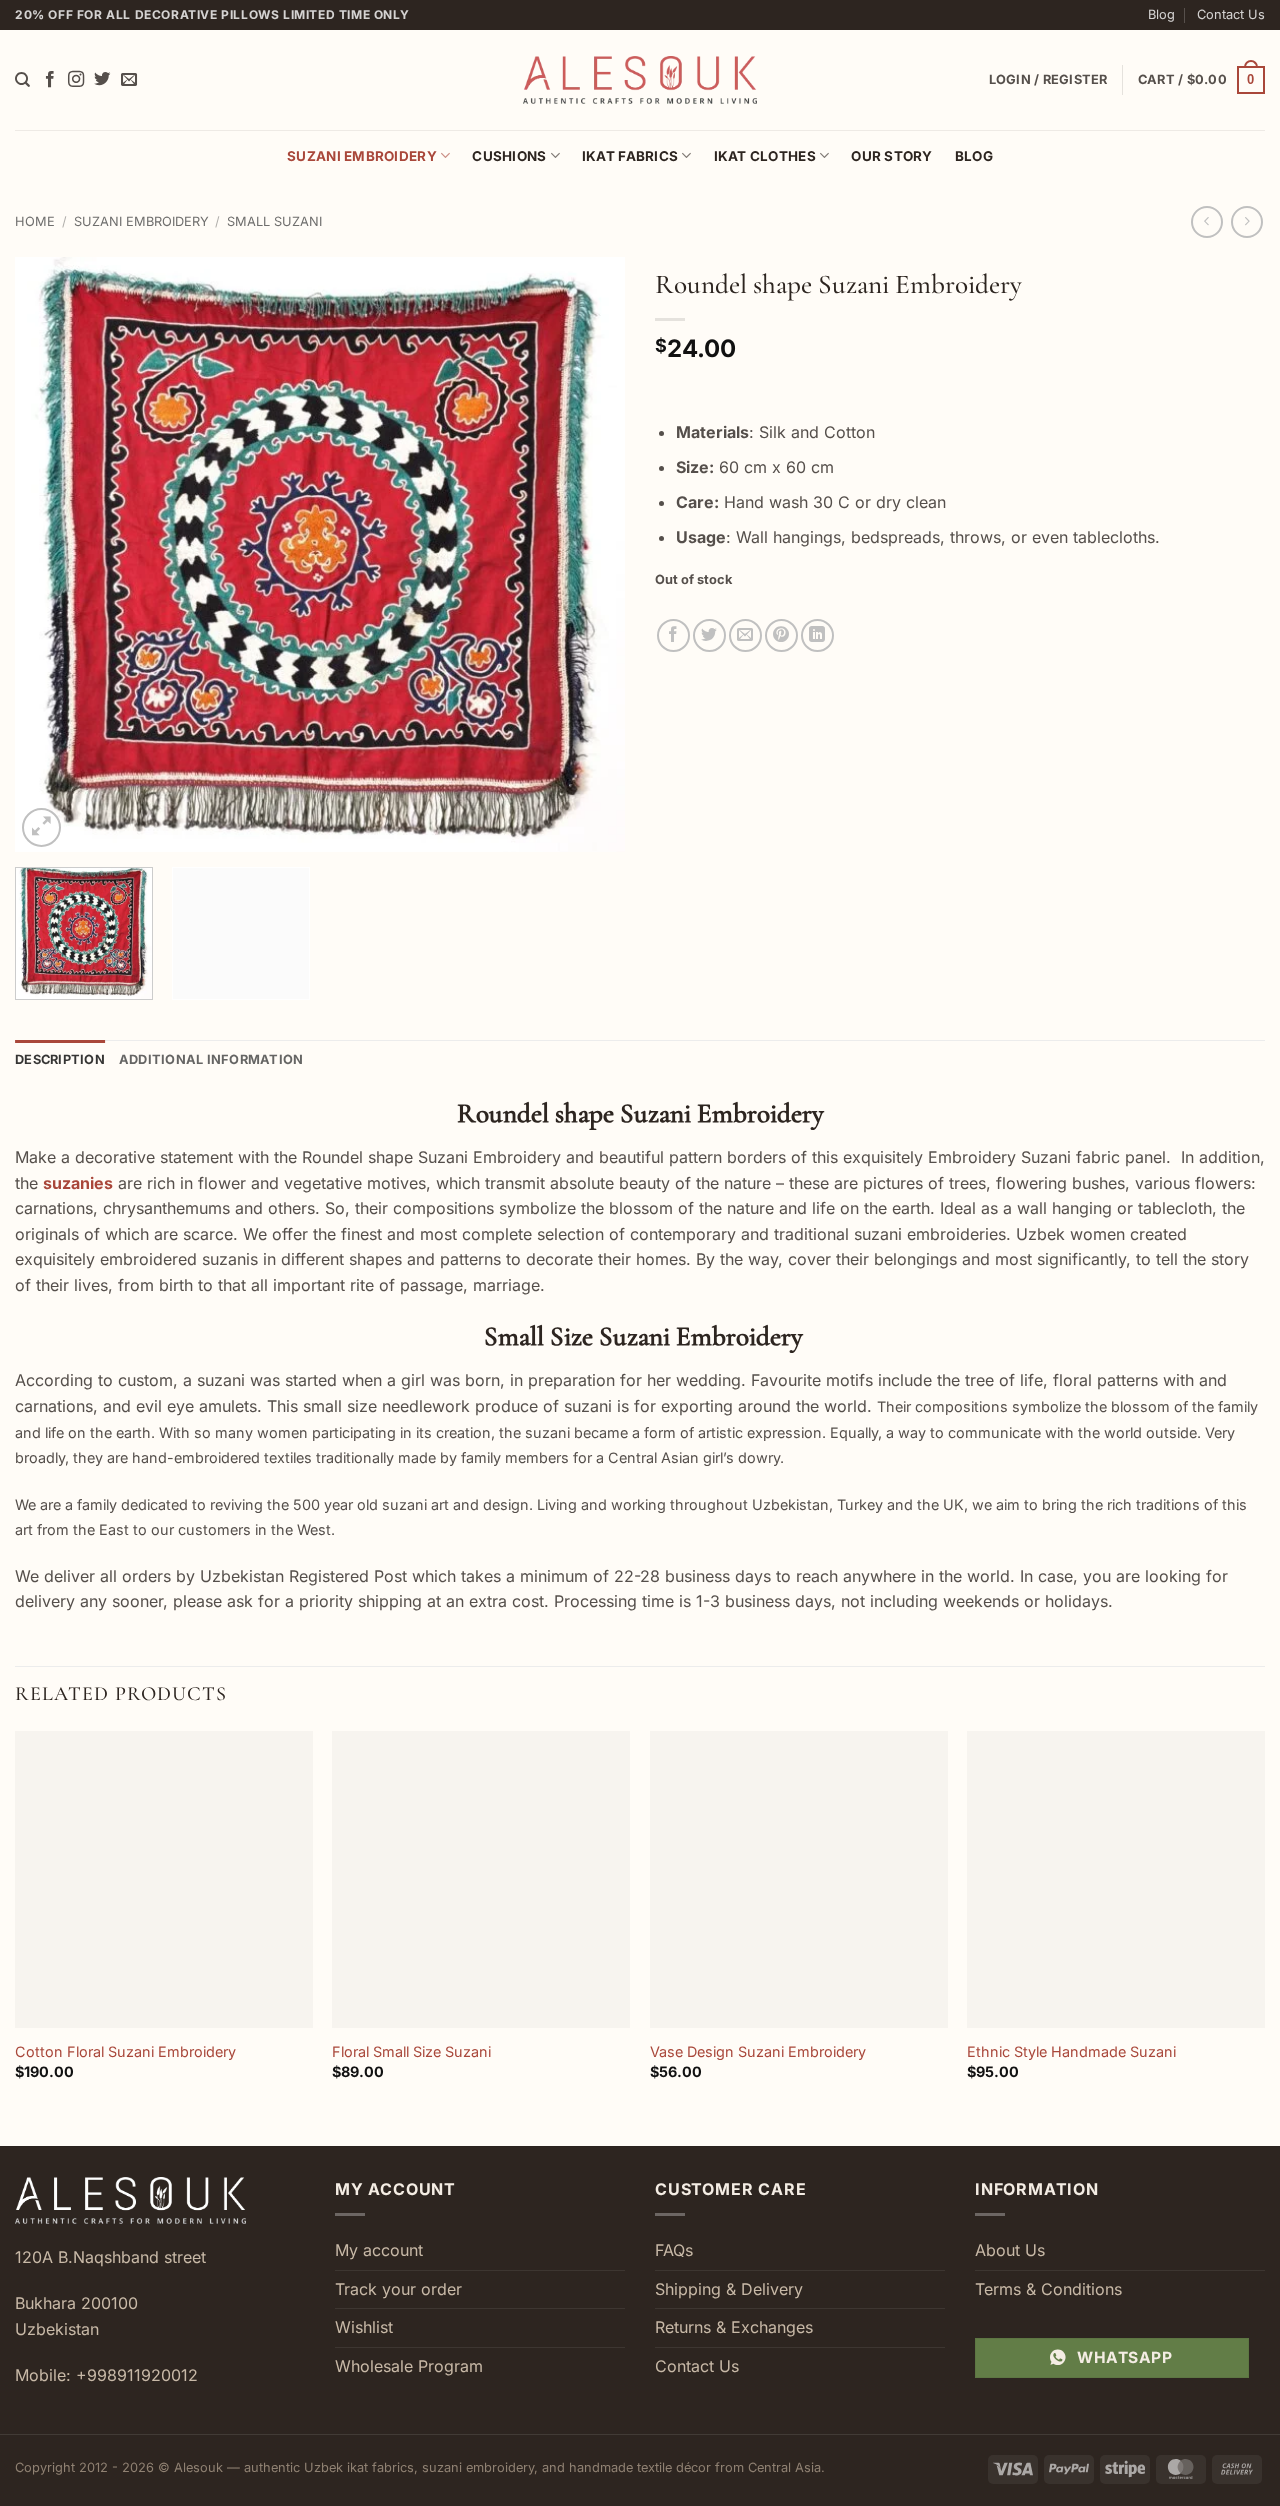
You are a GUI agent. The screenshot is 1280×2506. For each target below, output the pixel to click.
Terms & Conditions (1048, 2289)
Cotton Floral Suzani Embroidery (125, 2051)
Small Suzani (274, 221)
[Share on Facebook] (673, 635)
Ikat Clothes (765, 156)
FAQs (674, 2250)
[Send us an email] (129, 80)
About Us (1010, 2250)
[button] (1201, 80)
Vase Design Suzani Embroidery (758, 2051)
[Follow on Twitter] (102, 80)
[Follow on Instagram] (76, 80)
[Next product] (1206, 221)
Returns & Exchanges (734, 2327)
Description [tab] (60, 1059)
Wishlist (364, 2327)
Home (35, 221)
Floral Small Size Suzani (411, 2051)
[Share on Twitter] (709, 635)
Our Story (891, 156)
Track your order (398, 2289)
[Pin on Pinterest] (781, 635)
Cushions (509, 156)
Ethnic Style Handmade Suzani (1071, 2051)
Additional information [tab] (211, 1059)
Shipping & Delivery (729, 2289)
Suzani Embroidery (362, 156)
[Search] (22, 80)
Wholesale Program (409, 2366)
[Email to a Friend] (745, 635)
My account (379, 2250)
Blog (1161, 14)
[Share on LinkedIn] (817, 635)
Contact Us (1231, 14)
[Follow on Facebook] (50, 80)
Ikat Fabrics (630, 156)
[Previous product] (1246, 221)
